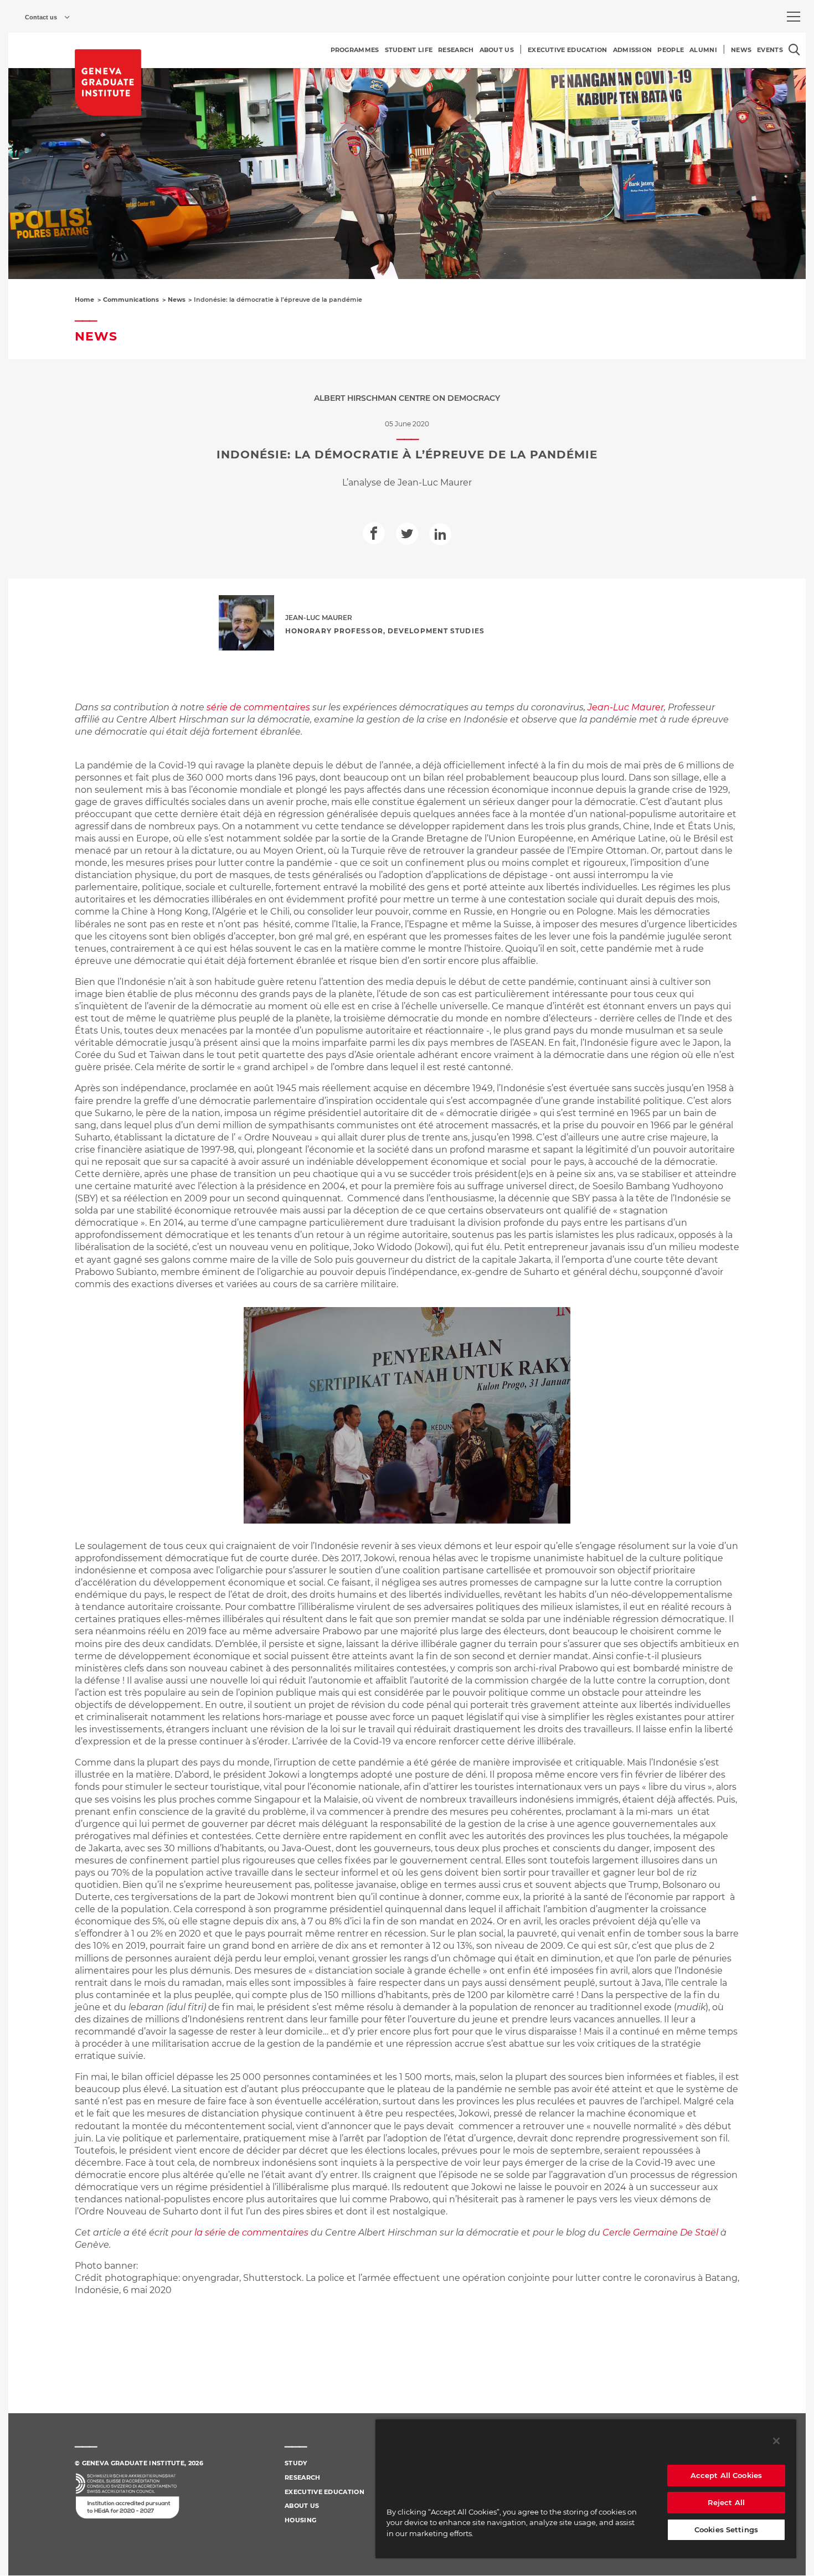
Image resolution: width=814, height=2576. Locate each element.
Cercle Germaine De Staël (660, 2232)
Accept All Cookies (726, 2475)
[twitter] (407, 534)
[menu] (794, 17)
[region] (586, 2489)
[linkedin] (440, 534)
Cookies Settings (726, 2529)
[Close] (776, 2441)
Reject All (726, 2502)
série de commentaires (258, 707)
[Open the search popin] (794, 50)
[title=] (108, 82)
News (177, 300)
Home (84, 300)
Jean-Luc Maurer (626, 707)
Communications (131, 300)
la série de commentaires (251, 2232)
